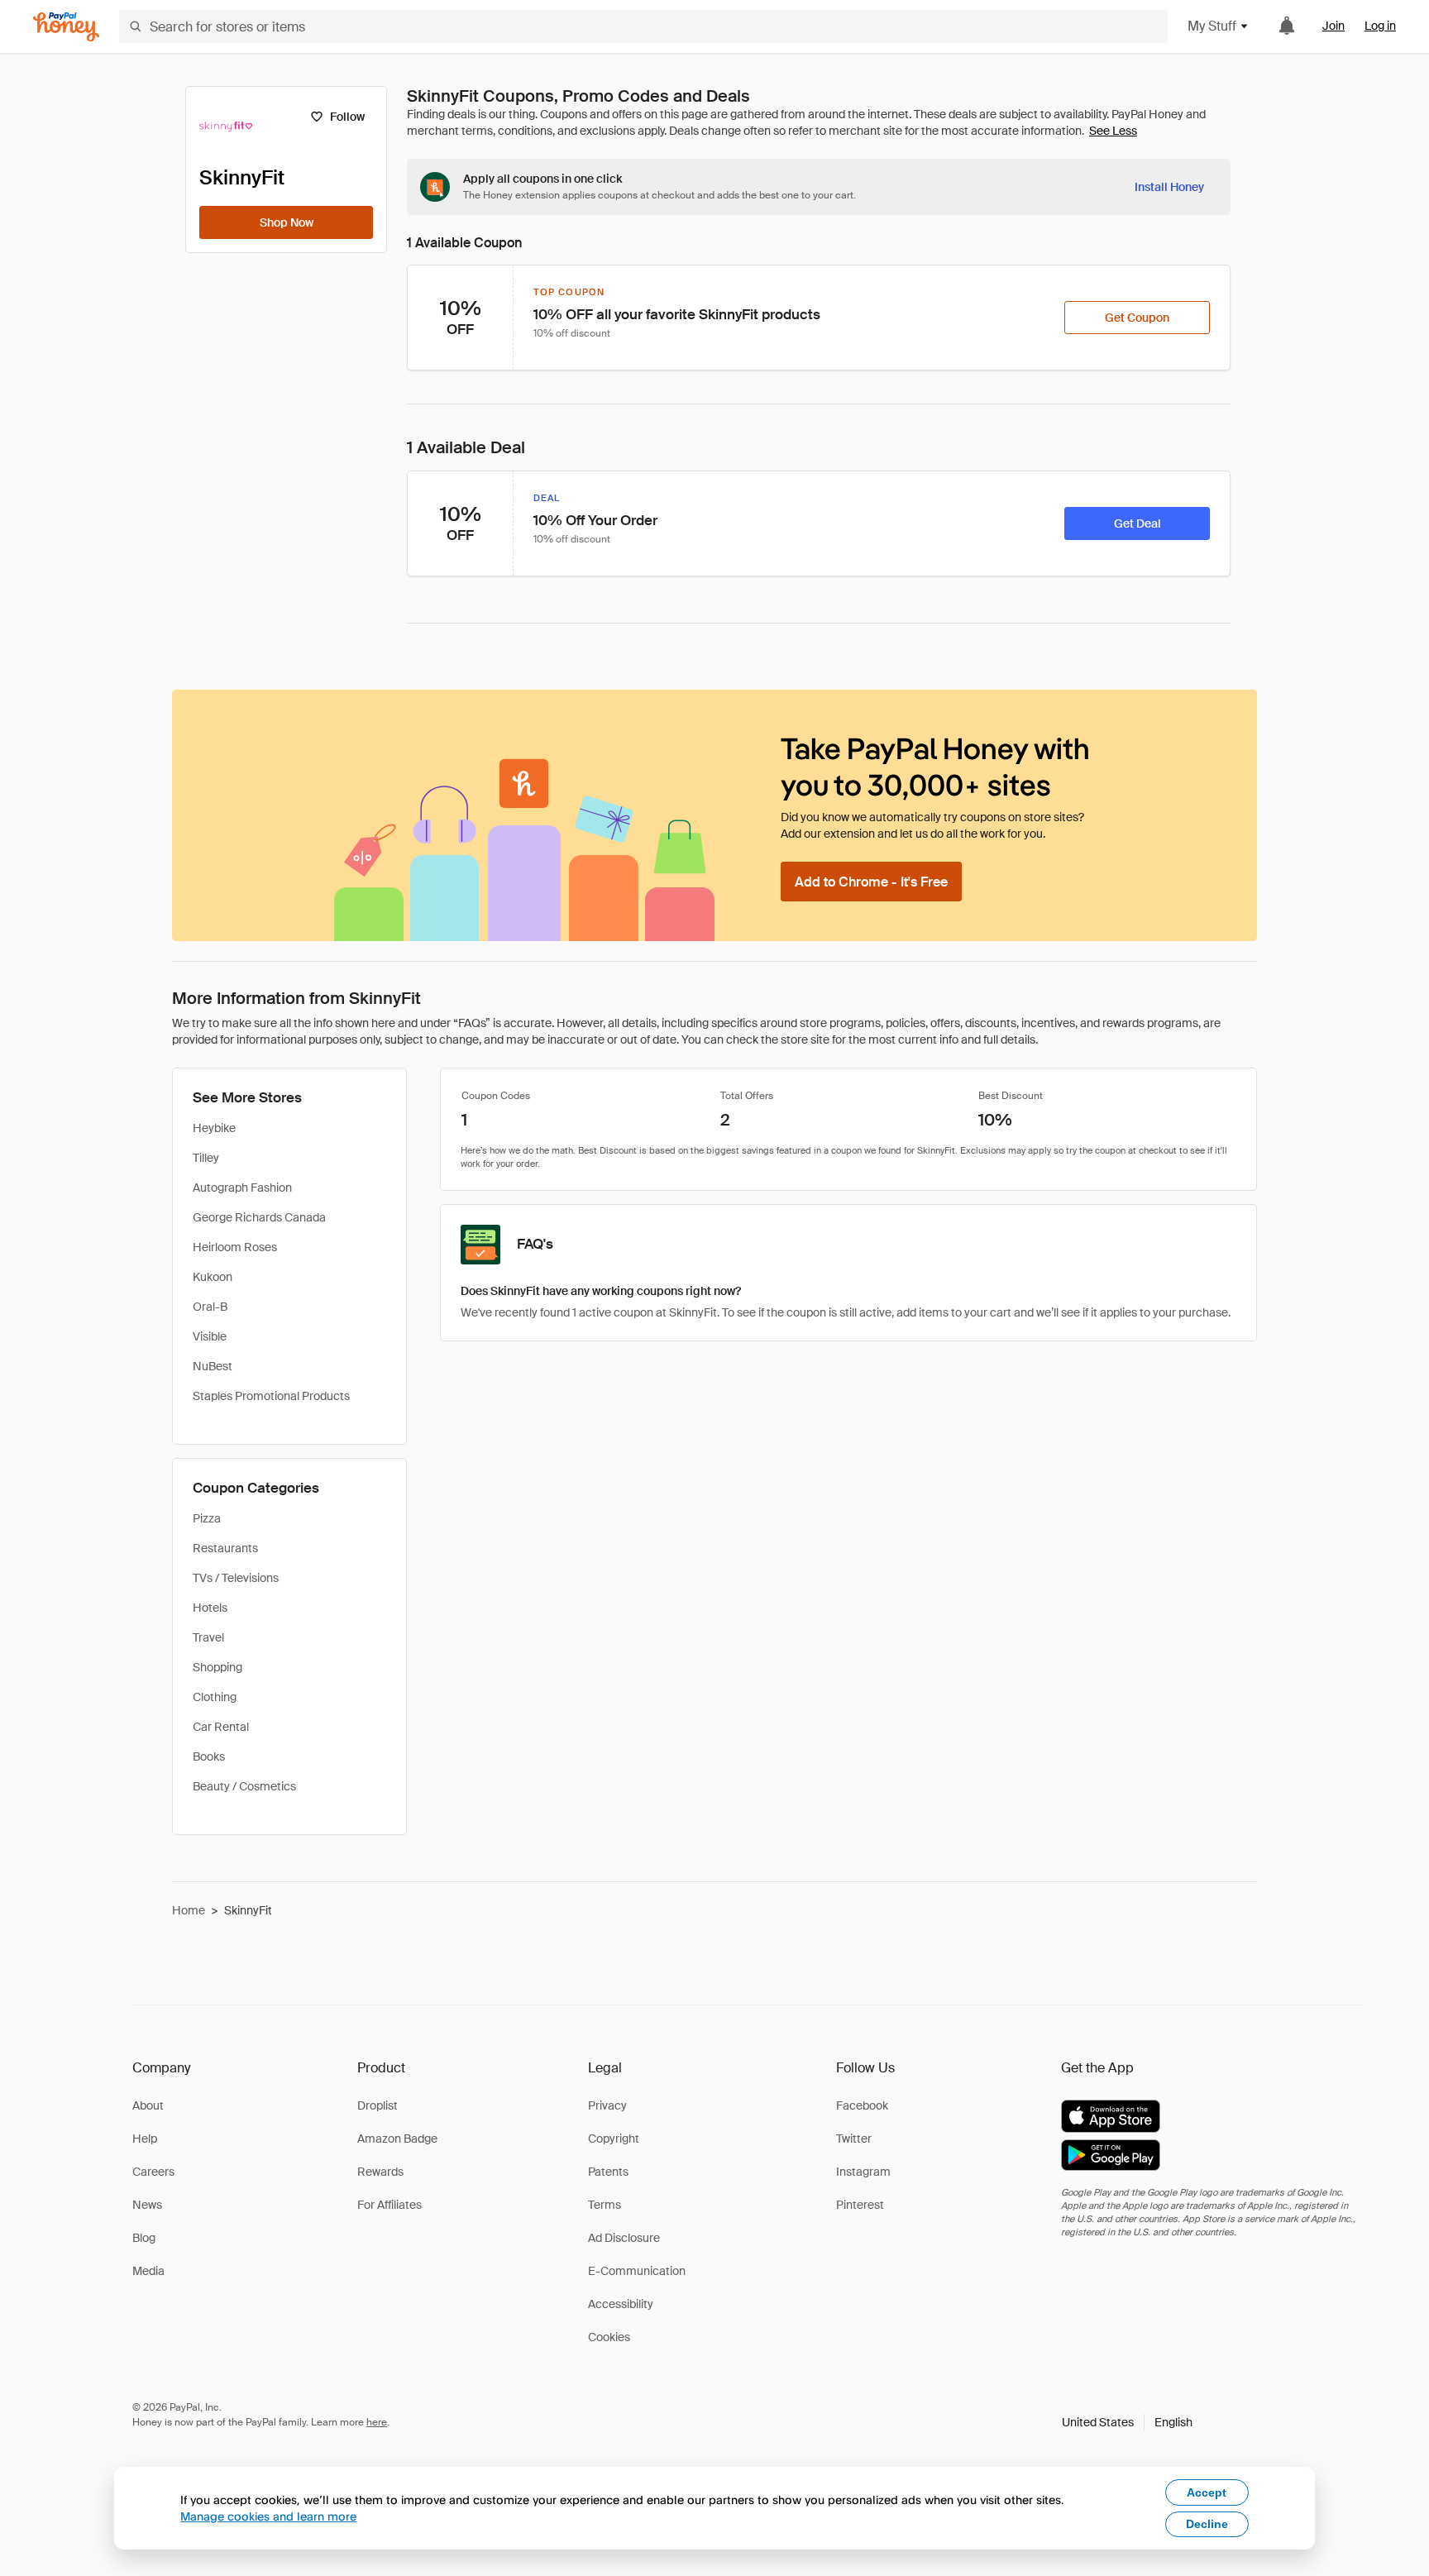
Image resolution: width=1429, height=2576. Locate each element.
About (148, 2105)
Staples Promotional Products (271, 1396)
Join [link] (1333, 26)
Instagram (863, 2172)
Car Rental (221, 1727)
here (377, 2422)
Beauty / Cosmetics (244, 1786)
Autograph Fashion (242, 1188)
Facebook (862, 2105)
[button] (1127, 2422)
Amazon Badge (397, 2139)
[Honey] (66, 27)
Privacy (607, 2105)
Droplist (378, 2105)
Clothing (215, 1697)
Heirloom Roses (235, 1247)
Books (209, 1756)
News (147, 2205)
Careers (153, 2172)
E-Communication (637, 2271)
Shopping (217, 1667)
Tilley (206, 1158)
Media (148, 2271)
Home (189, 1910)
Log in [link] (1380, 26)
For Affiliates (390, 2205)
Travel (208, 1637)
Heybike (214, 1128)
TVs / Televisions (236, 1578)
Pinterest (860, 2205)
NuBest (213, 1366)
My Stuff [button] (1212, 26)
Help (145, 2139)
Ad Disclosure (624, 2238)
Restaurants (225, 1548)
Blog (144, 2238)
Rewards (380, 2172)
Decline (1207, 2524)
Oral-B (210, 1307)
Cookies (609, 2337)
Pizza (207, 1518)
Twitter (854, 2139)
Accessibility (621, 2304)
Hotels (210, 1608)
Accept (1207, 2492)
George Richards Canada (259, 1217)
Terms (605, 2205)
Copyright (614, 2139)
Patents (608, 2172)
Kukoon (213, 1277)
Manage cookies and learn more (268, 2516)
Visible (210, 1336)
